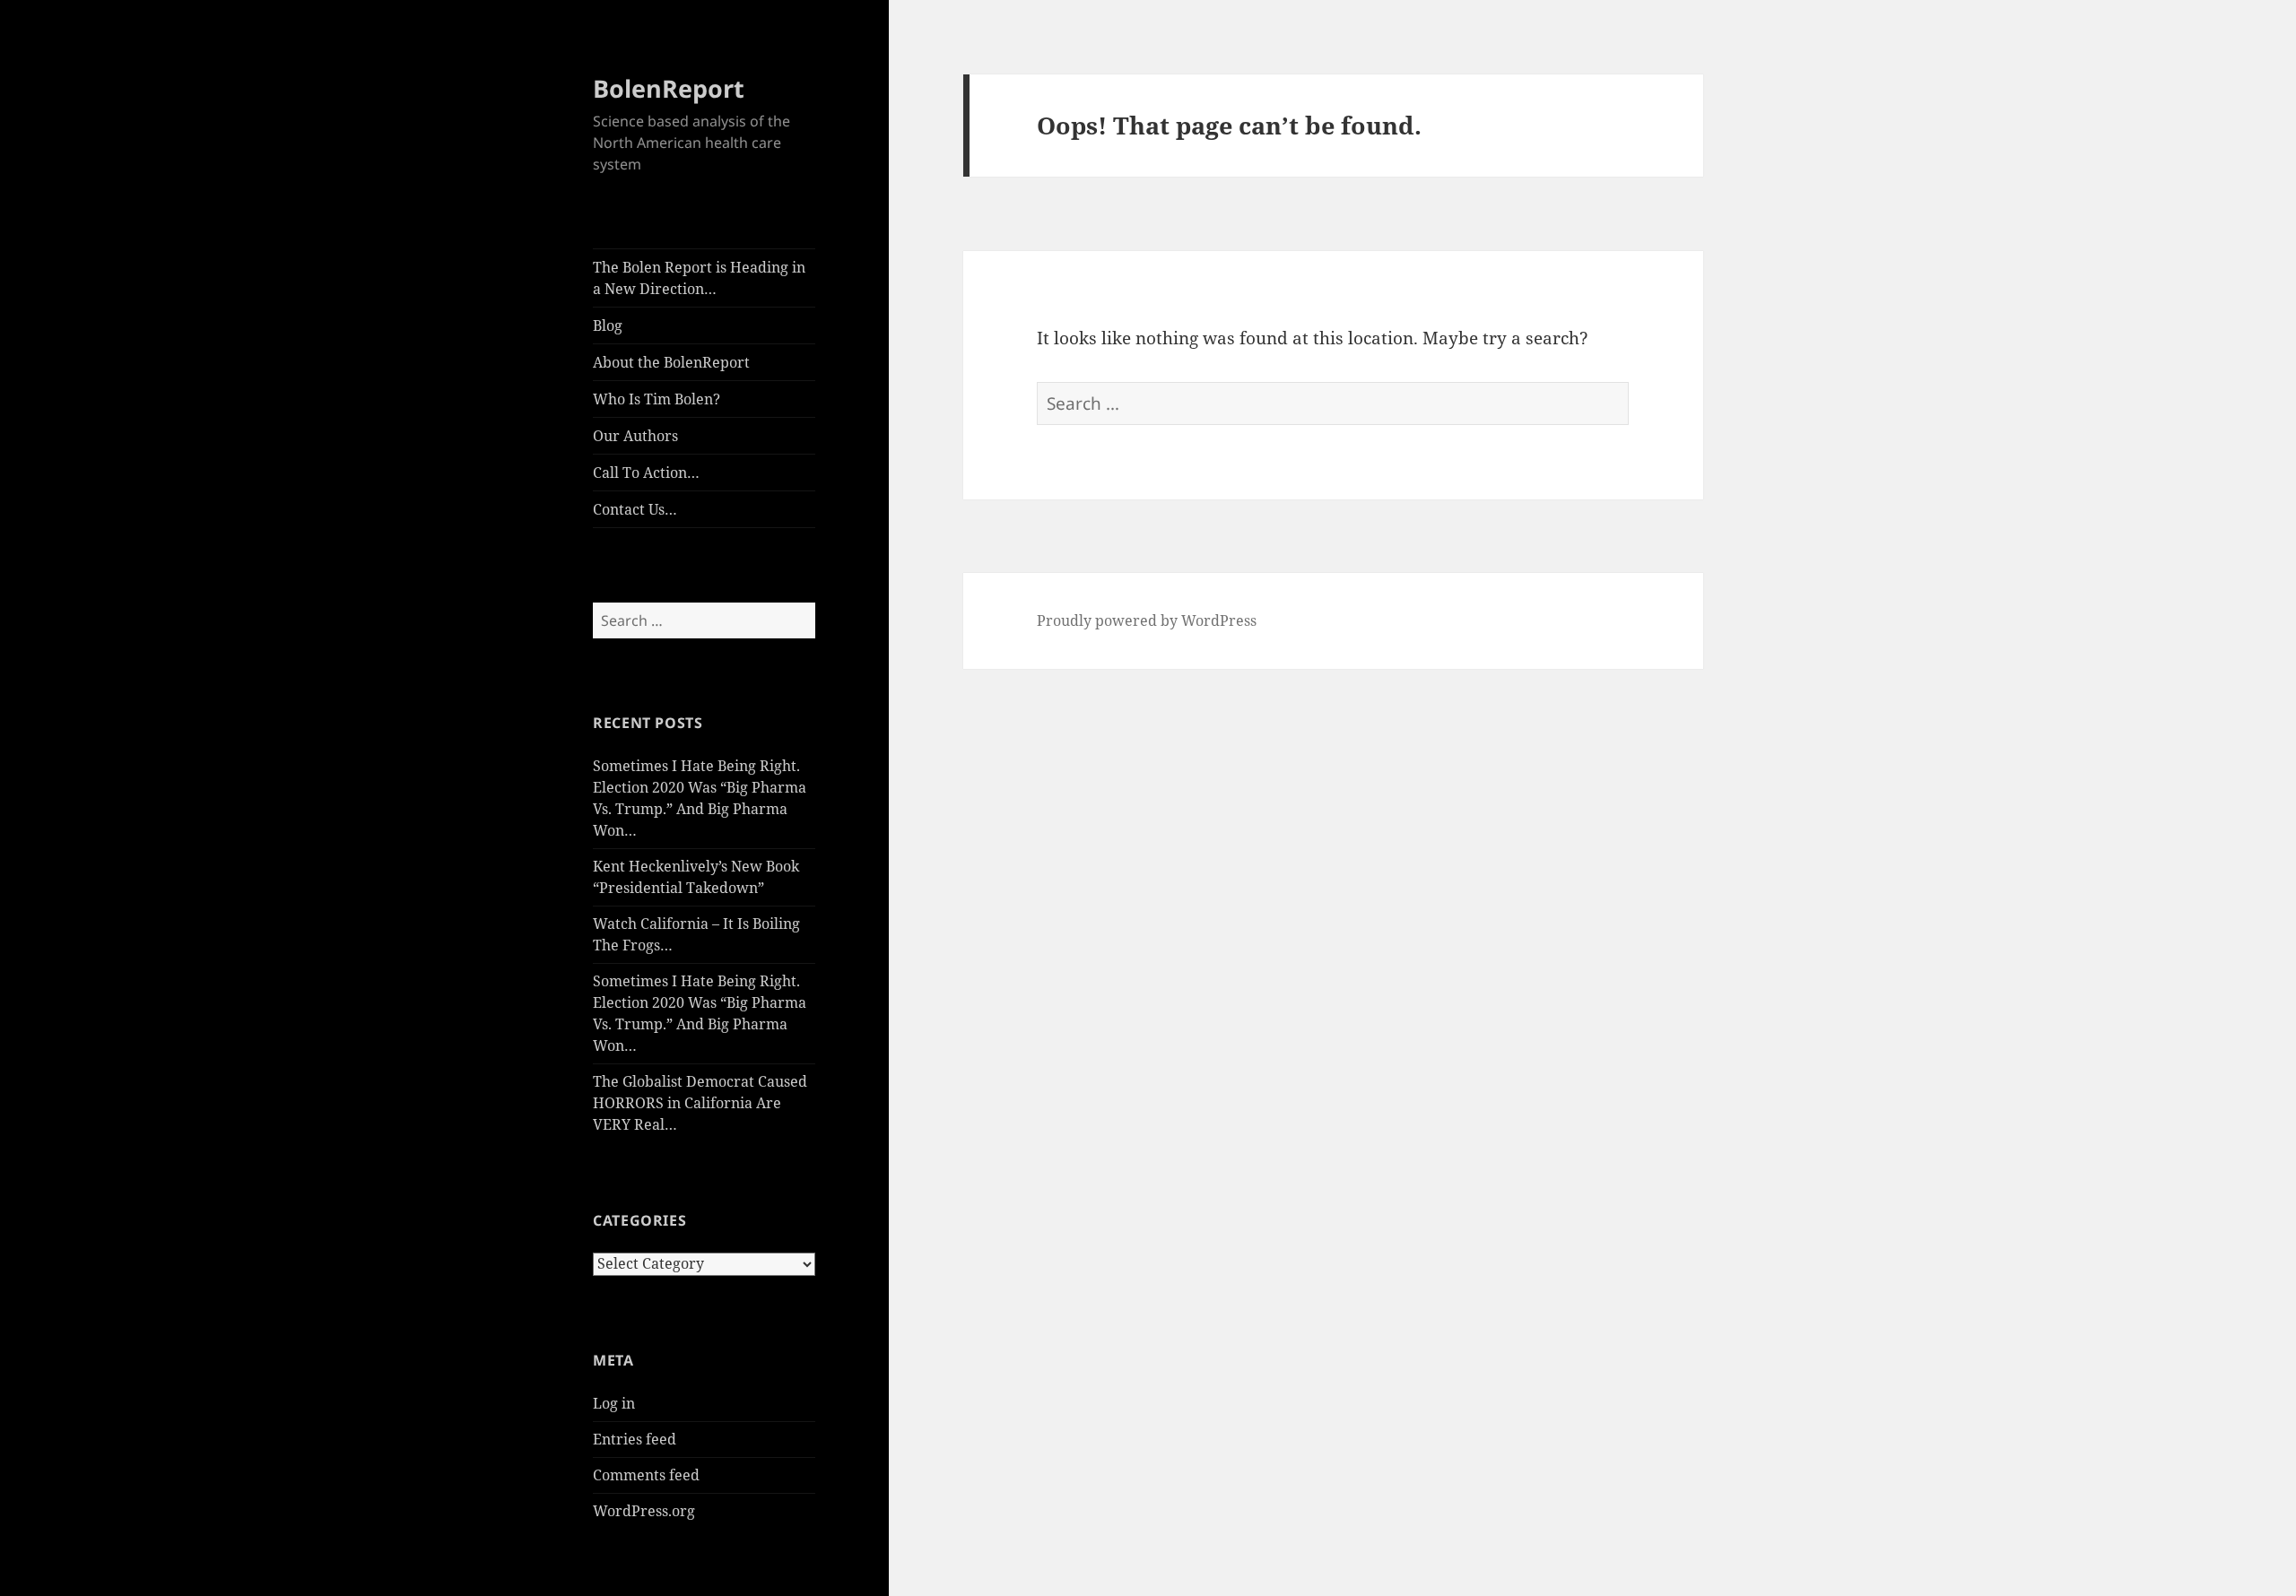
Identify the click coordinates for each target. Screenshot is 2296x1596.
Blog (608, 325)
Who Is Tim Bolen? (657, 399)
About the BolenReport (671, 362)
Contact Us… (635, 509)
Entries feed (635, 1439)
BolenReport (669, 88)
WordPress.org (644, 1511)
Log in (614, 1403)
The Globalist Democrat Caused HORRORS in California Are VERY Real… (700, 1103)
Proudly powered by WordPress (1147, 620)
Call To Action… (646, 473)
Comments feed (646, 1475)
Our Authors (635, 436)
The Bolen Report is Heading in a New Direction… (699, 278)
